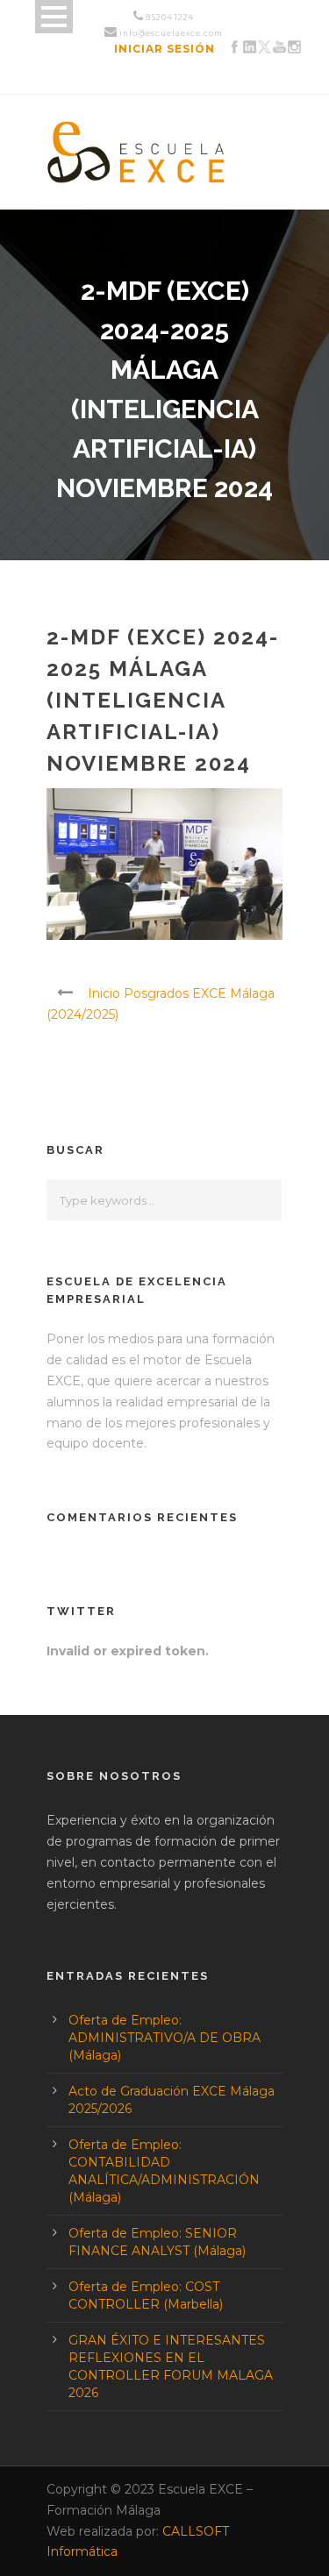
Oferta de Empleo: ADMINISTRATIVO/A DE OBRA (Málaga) (164, 2038)
